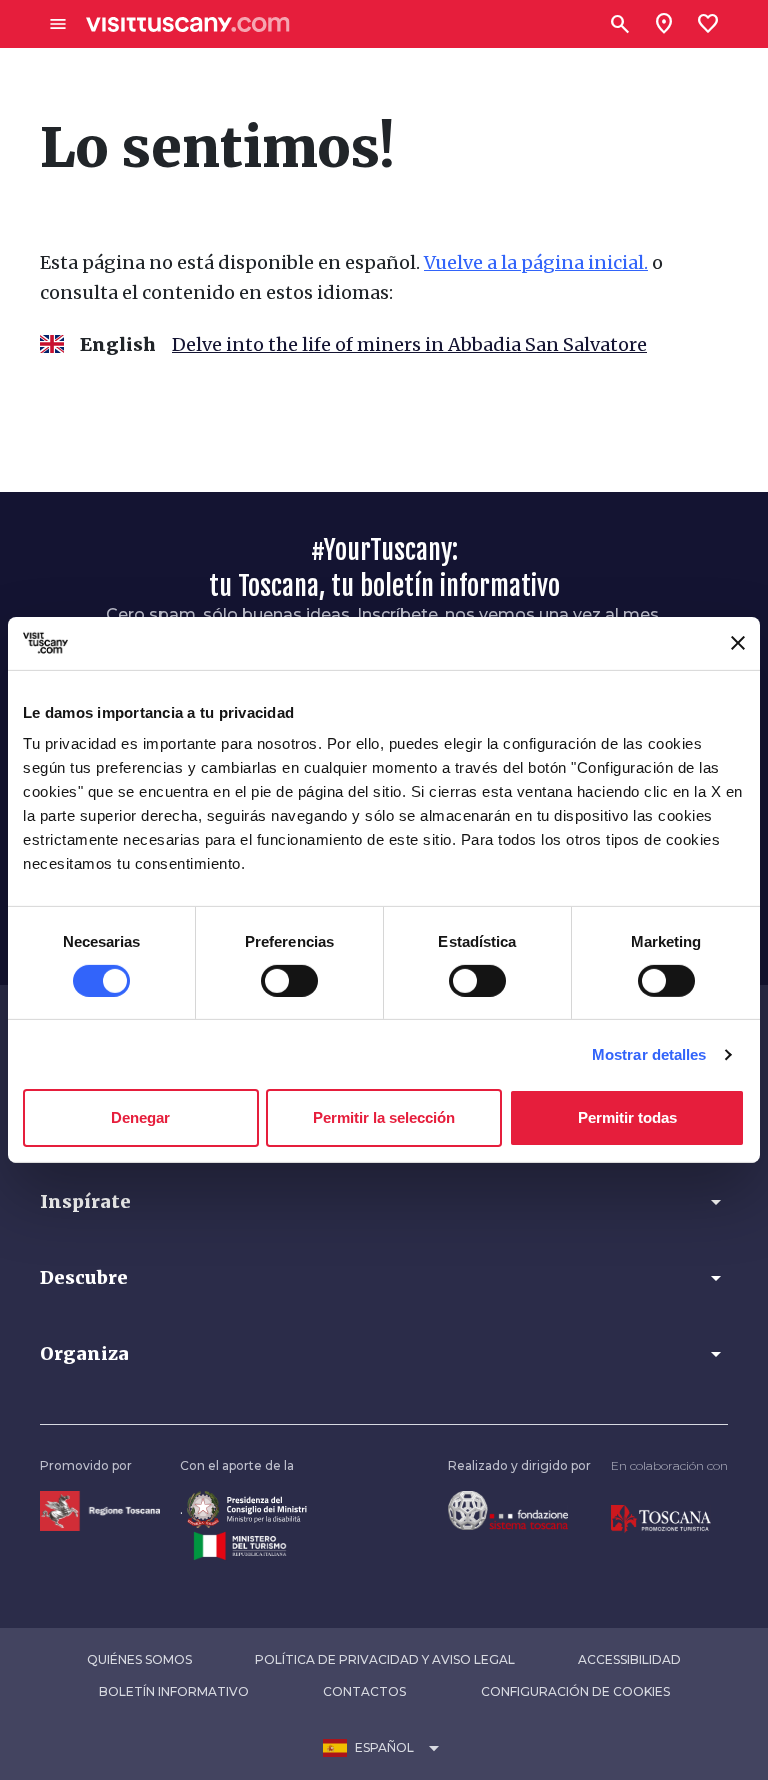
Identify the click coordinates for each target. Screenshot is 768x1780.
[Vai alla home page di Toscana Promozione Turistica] (661, 1517)
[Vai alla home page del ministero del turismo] (240, 1544)
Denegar (140, 1117)
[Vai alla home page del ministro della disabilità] (247, 1508)
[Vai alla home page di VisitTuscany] (188, 24)
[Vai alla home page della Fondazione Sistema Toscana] (508, 1509)
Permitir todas (627, 1117)
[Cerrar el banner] (738, 643)
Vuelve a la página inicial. (536, 262)
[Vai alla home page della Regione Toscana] (100, 1509)
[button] (384, 1202)
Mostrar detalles (649, 1054)
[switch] (289, 981)
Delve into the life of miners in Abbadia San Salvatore (409, 344)
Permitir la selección (384, 1117)
